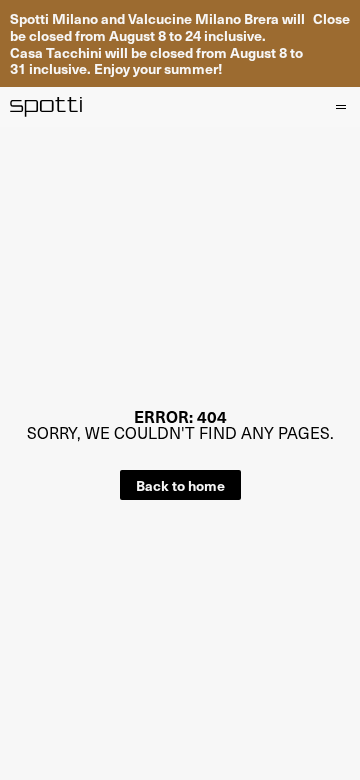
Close (331, 18)
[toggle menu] (340, 107)
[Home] (46, 107)
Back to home (180, 485)
